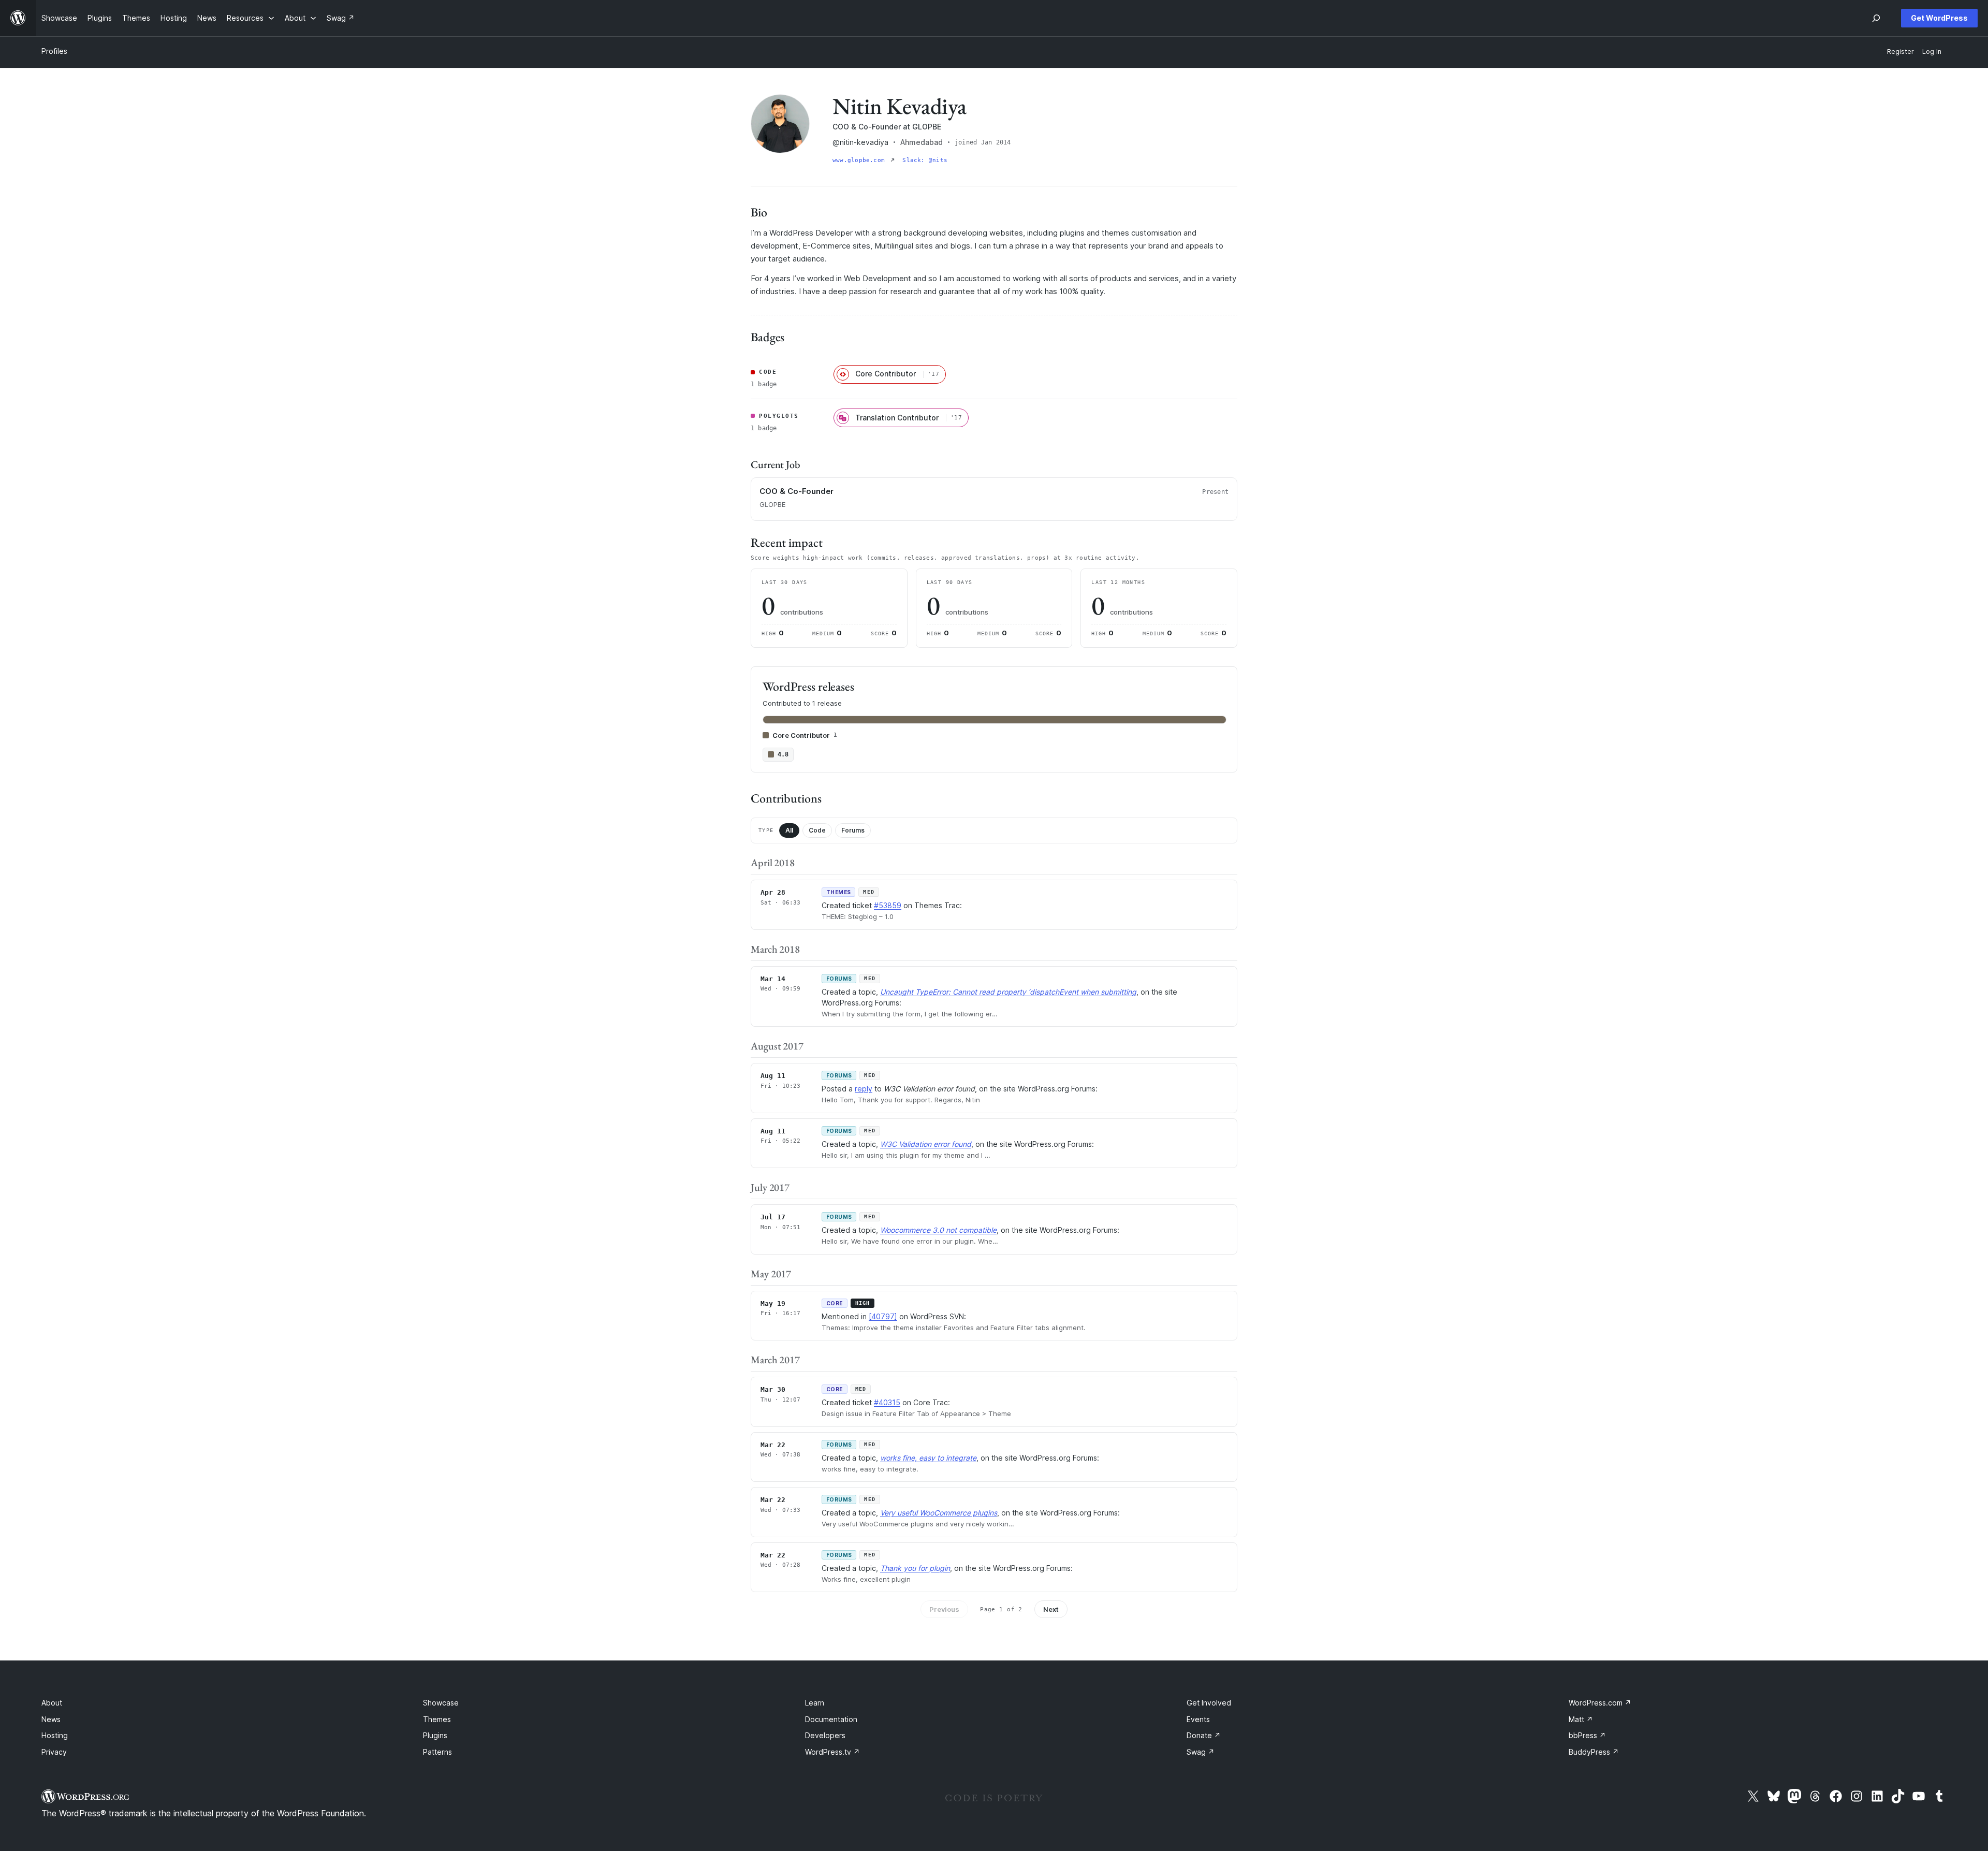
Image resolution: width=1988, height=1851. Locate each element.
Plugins (435, 1735)
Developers (825, 1735)
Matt (1581, 1719)
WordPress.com (1600, 1703)
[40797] (883, 1316)
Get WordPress (1939, 18)
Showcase (441, 1703)
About (52, 1703)
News (51, 1719)
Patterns (437, 1752)
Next (1051, 1609)
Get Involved (1209, 1703)
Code (817, 830)
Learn (815, 1703)
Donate (1204, 1735)
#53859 (888, 905)
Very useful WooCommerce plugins (939, 1513)
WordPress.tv (832, 1752)
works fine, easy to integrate (928, 1458)
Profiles (54, 51)
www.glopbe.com (860, 160)
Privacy (54, 1752)
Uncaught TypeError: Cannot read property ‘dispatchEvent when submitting (1008, 992)
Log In (1932, 52)
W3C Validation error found (926, 1144)
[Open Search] (1876, 18)
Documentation (831, 1719)
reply (864, 1089)
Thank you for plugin (915, 1568)
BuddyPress (1594, 1752)
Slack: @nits (925, 160)
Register (1901, 52)
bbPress (1587, 1735)
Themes (437, 1719)
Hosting (55, 1735)
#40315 (887, 1402)
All (789, 830)
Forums (853, 830)
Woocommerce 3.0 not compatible (938, 1230)
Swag (1201, 1752)
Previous (944, 1609)
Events (1198, 1719)
